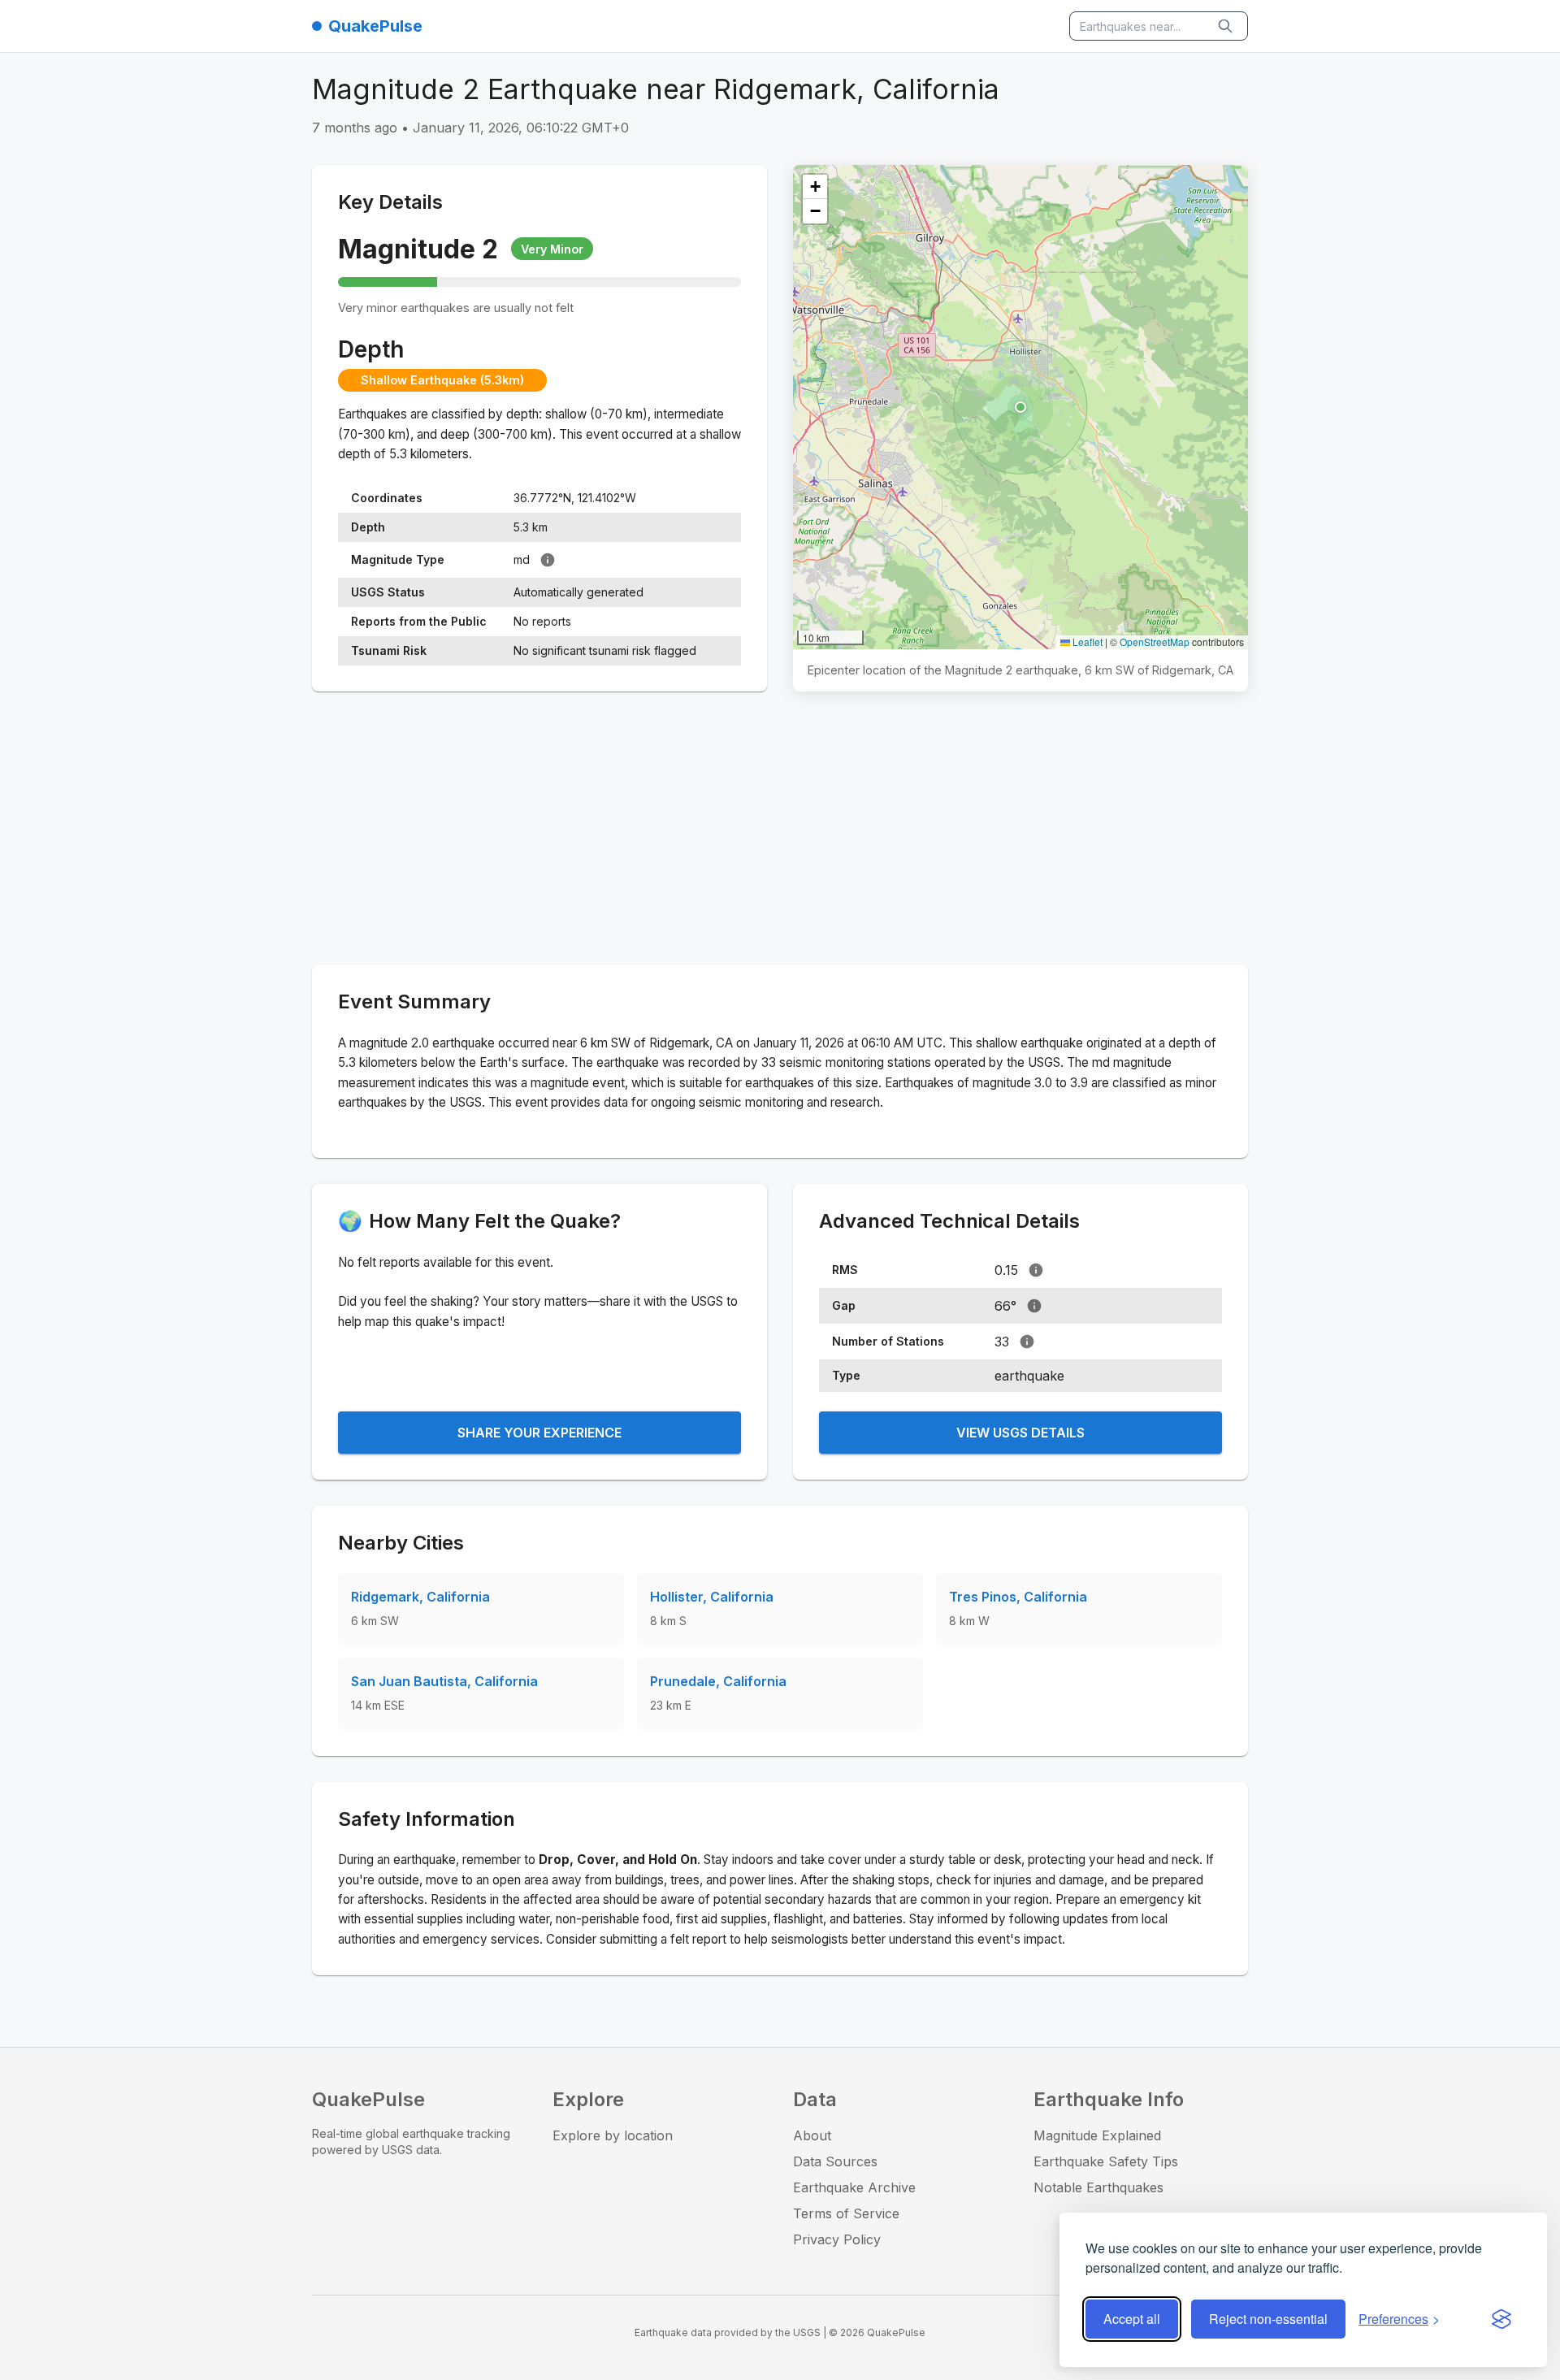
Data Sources (835, 2161)
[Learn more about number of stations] (1027, 1342)
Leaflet (1086, 642)
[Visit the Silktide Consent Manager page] (1501, 2319)
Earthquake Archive (854, 2187)
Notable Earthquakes (1098, 2187)
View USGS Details (1020, 1433)
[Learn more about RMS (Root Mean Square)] (1036, 1270)
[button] (1020, 407)
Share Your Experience (539, 1433)
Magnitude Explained (1097, 2135)
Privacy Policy (837, 2239)
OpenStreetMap (1155, 642)
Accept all (1132, 2319)
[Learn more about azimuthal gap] (1034, 1306)
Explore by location (613, 2135)
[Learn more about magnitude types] (548, 560)
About (812, 2135)
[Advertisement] (780, 831)
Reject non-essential (1268, 2319)
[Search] (1227, 26)
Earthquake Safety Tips (1106, 2161)
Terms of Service (846, 2213)
